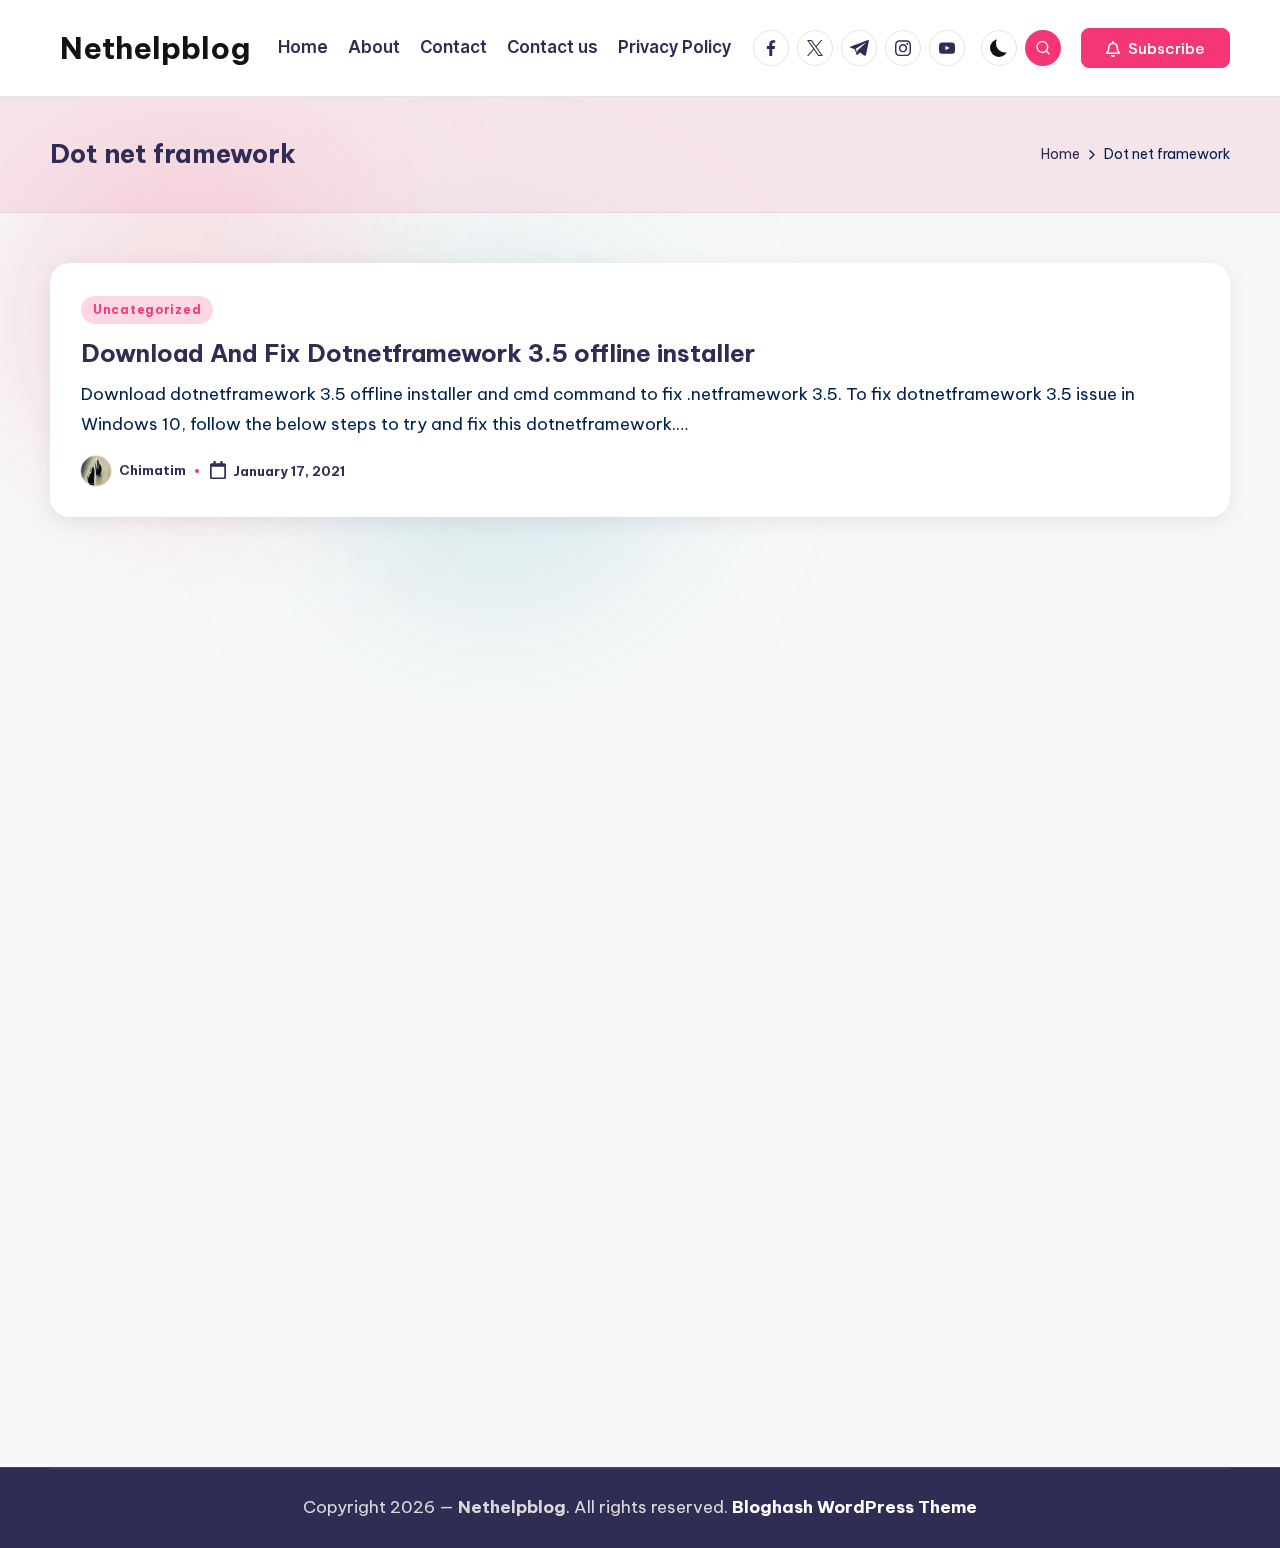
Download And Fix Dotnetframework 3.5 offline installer (418, 353)
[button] (1155, 48)
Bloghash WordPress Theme (854, 1507)
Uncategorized (147, 309)
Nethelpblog (155, 48)
